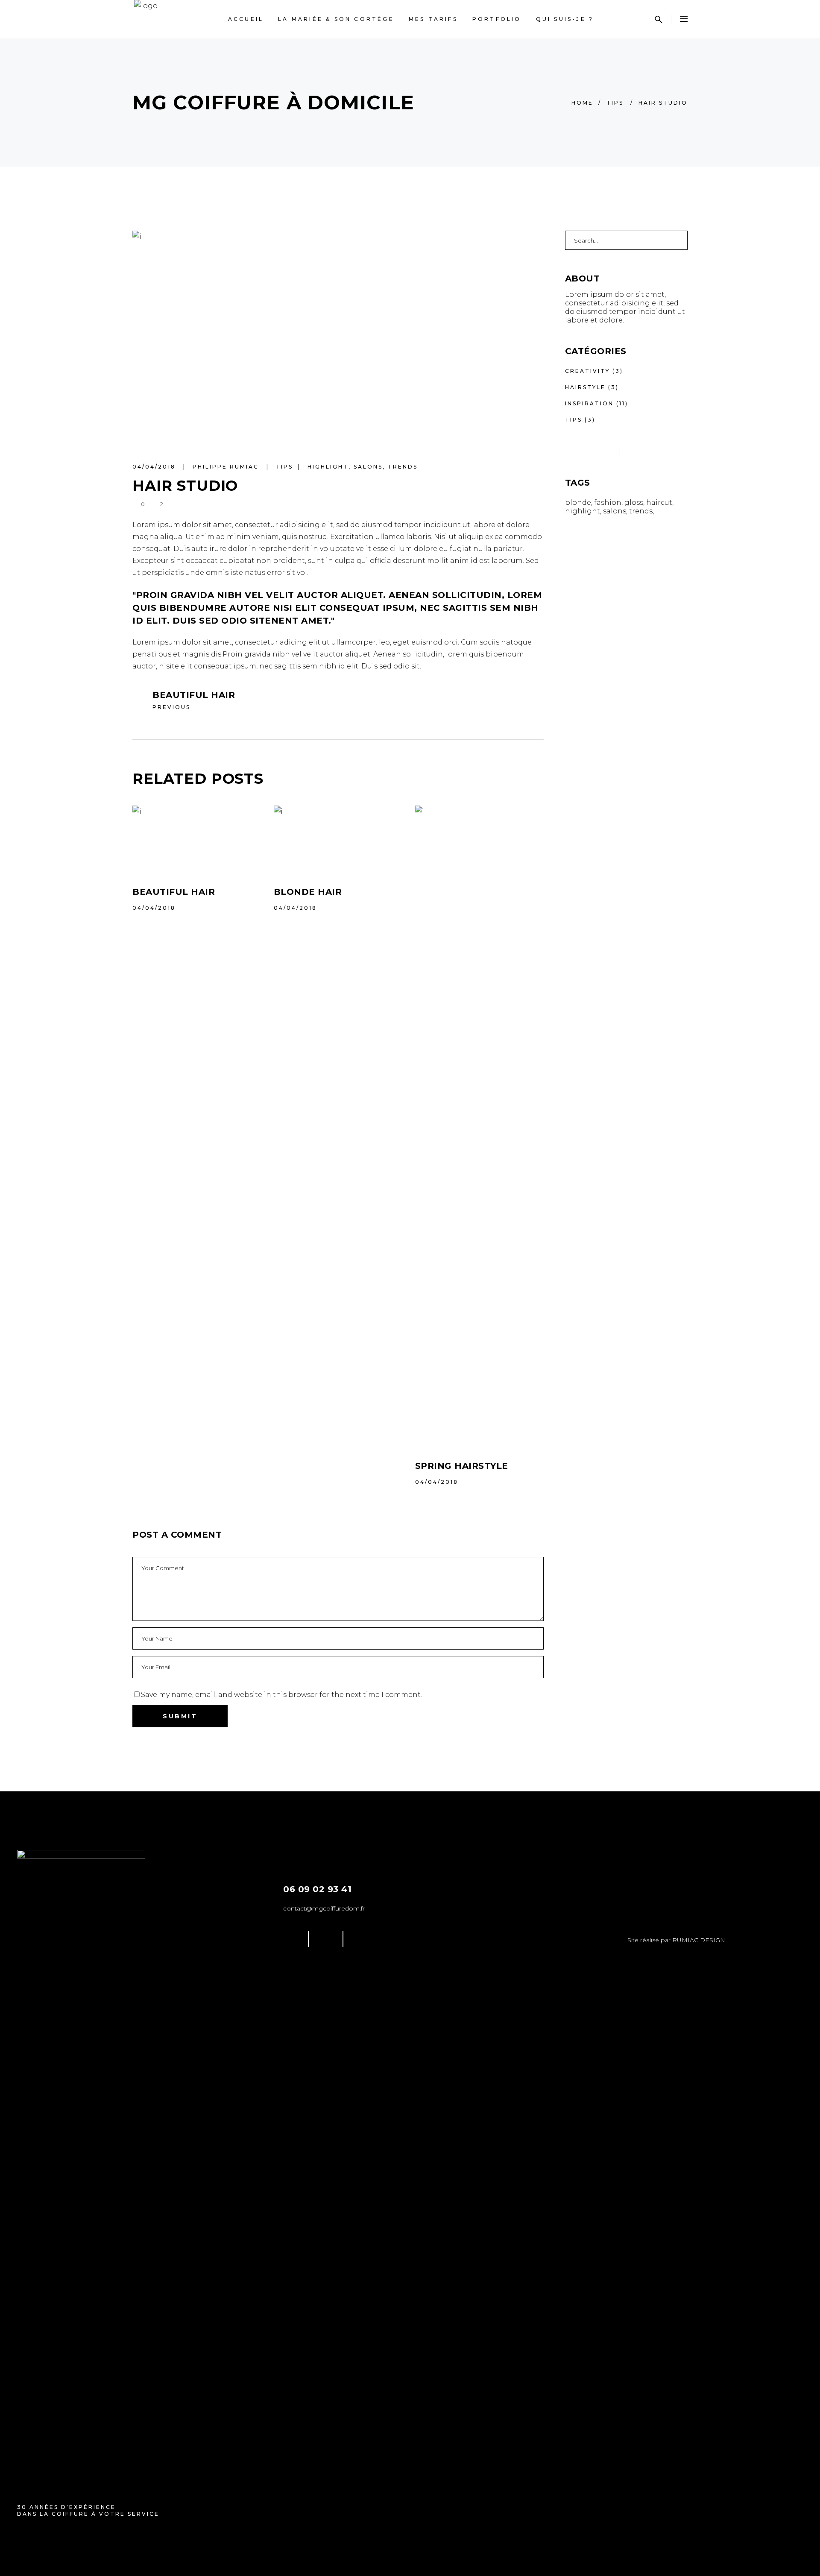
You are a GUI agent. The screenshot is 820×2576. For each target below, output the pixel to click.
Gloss (634, 503)
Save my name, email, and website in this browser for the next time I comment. (281, 1695)
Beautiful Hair (174, 892)
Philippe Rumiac (227, 467)
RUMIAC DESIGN (699, 1940)
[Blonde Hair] (338, 839)
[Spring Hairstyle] (479, 1126)
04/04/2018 (155, 467)
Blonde (578, 503)
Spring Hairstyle (462, 1466)
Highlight (328, 467)
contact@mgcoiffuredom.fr (324, 1908)
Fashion (608, 503)
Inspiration (589, 403)
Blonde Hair (308, 892)
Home (582, 103)
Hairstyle (585, 387)
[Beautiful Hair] (197, 839)
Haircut (659, 503)
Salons (368, 467)
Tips (615, 103)
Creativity (587, 371)
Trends (403, 467)
